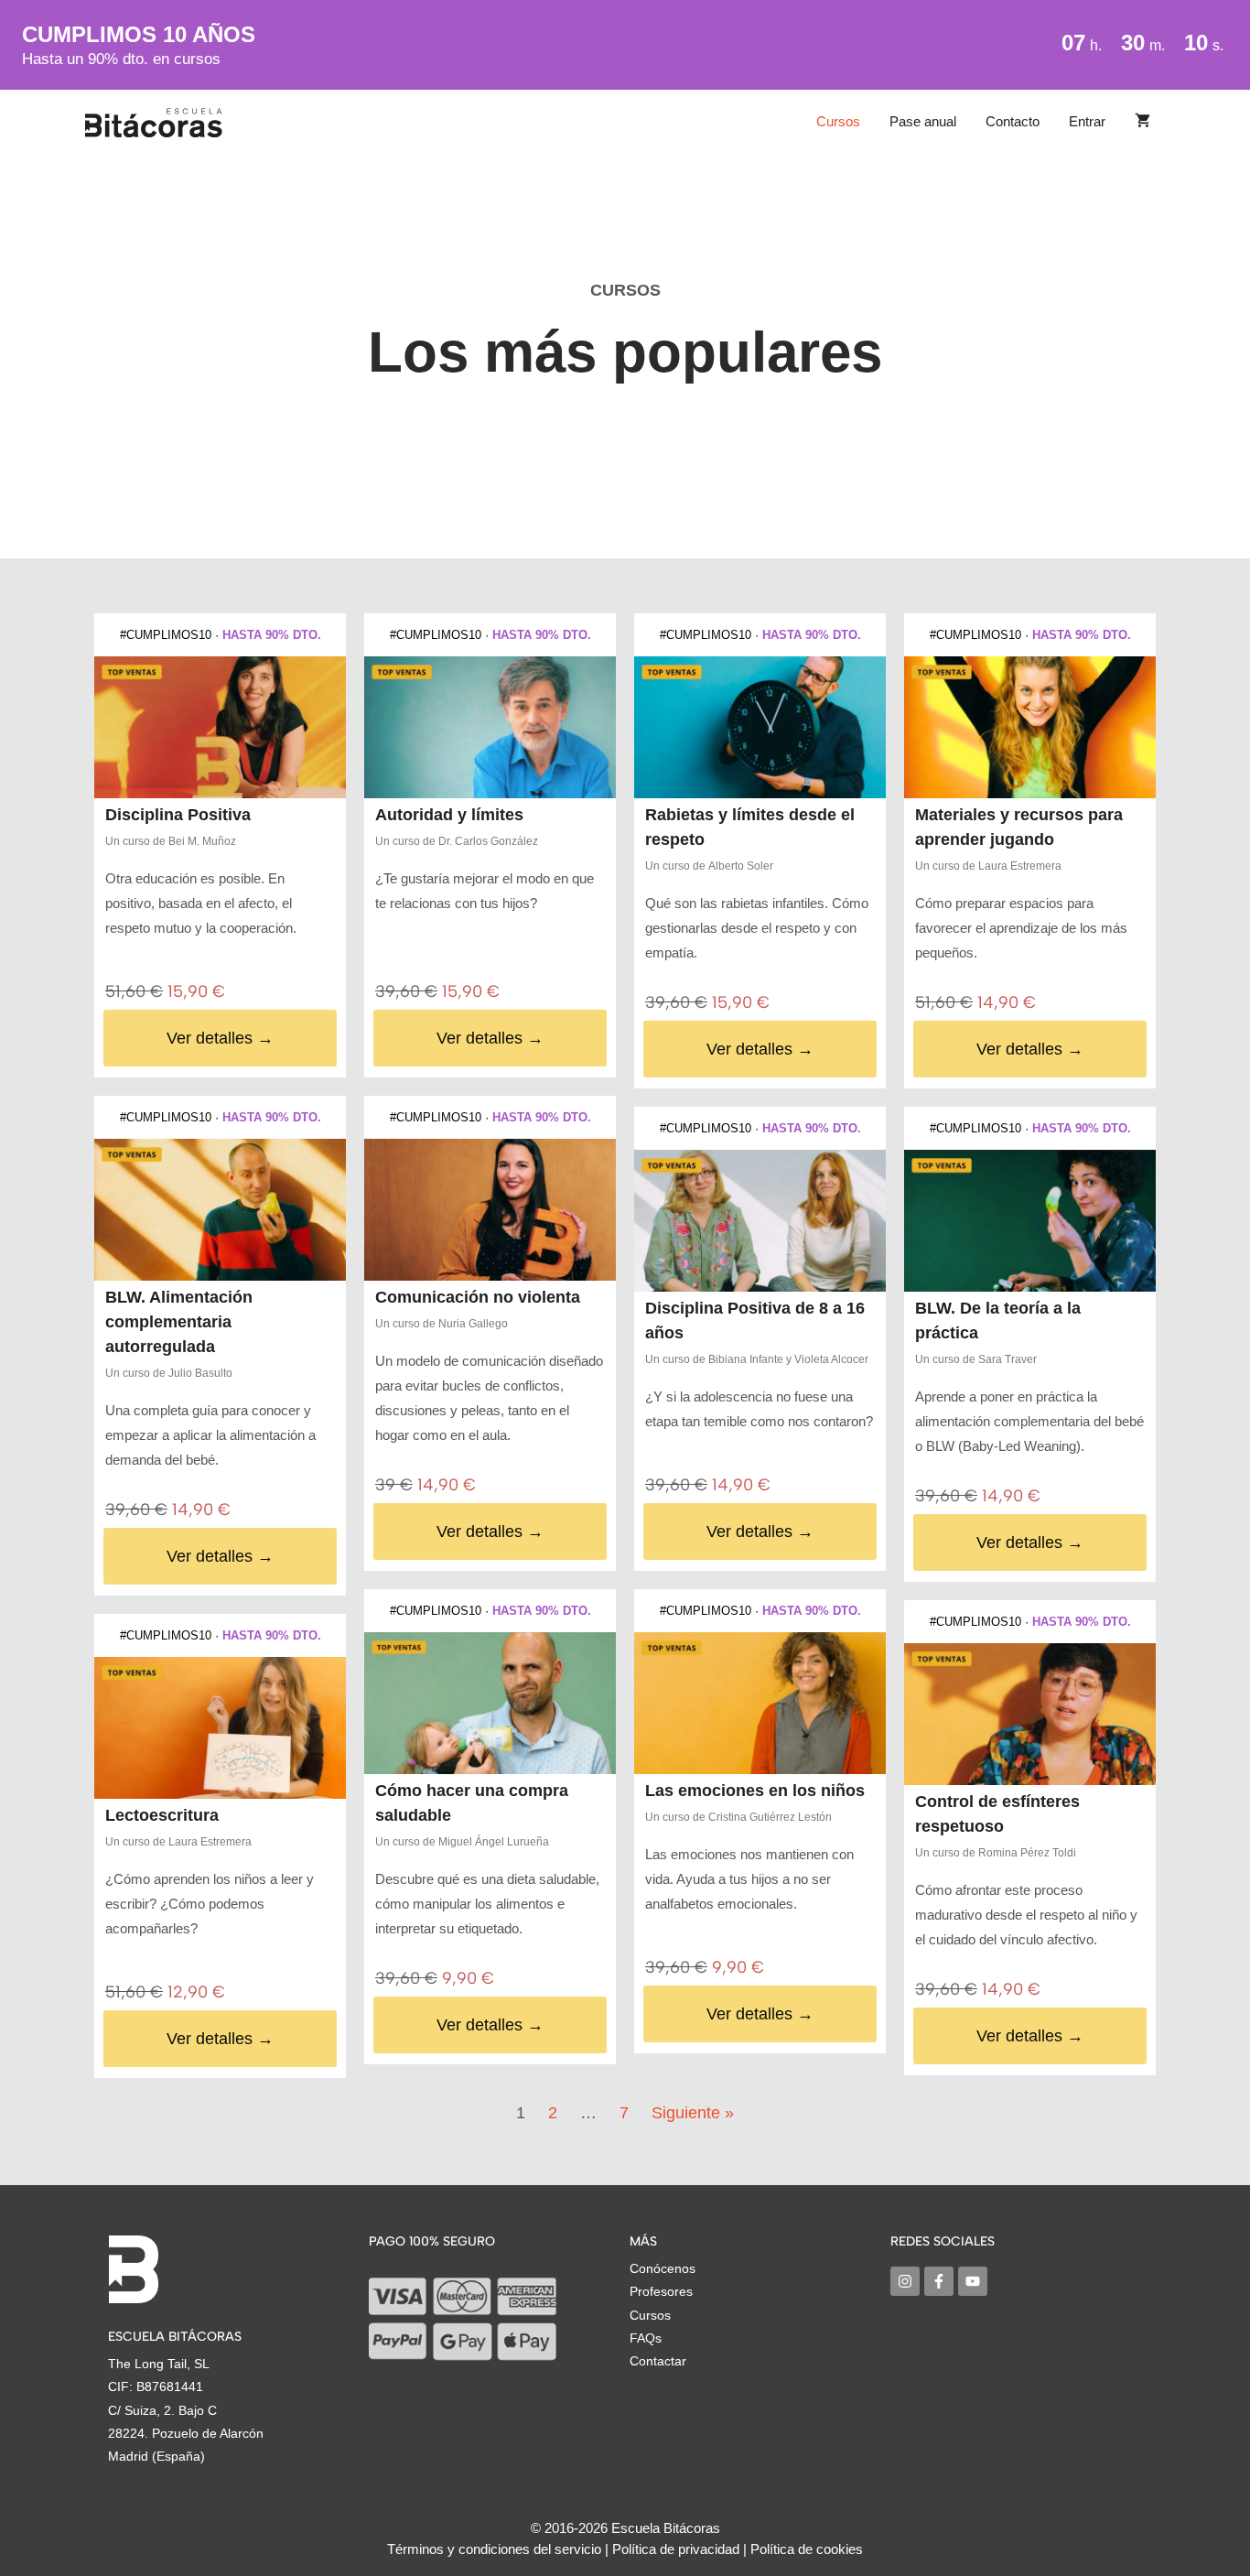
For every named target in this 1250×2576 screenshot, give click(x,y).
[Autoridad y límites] (490, 727)
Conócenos (663, 2268)
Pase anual (923, 121)
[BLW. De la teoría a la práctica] (1030, 1221)
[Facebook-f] (939, 2281)
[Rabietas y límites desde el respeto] (760, 727)
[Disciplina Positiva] (220, 727)
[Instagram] (905, 2281)
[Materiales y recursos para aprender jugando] (1030, 727)
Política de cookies (807, 2549)
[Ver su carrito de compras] (1142, 122)
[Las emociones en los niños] (760, 1703)
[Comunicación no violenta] (490, 1210)
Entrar (1087, 121)
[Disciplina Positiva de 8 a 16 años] (760, 1221)
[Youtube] (973, 2281)
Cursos (838, 121)
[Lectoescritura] (220, 1728)
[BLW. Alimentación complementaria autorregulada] (220, 1210)
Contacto (1013, 121)
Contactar (658, 2361)
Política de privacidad (676, 2549)
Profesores (661, 2291)
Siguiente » (693, 2113)
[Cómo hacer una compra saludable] (490, 1703)
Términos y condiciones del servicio (494, 2549)
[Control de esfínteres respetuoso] (1030, 1714)
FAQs (646, 2338)
